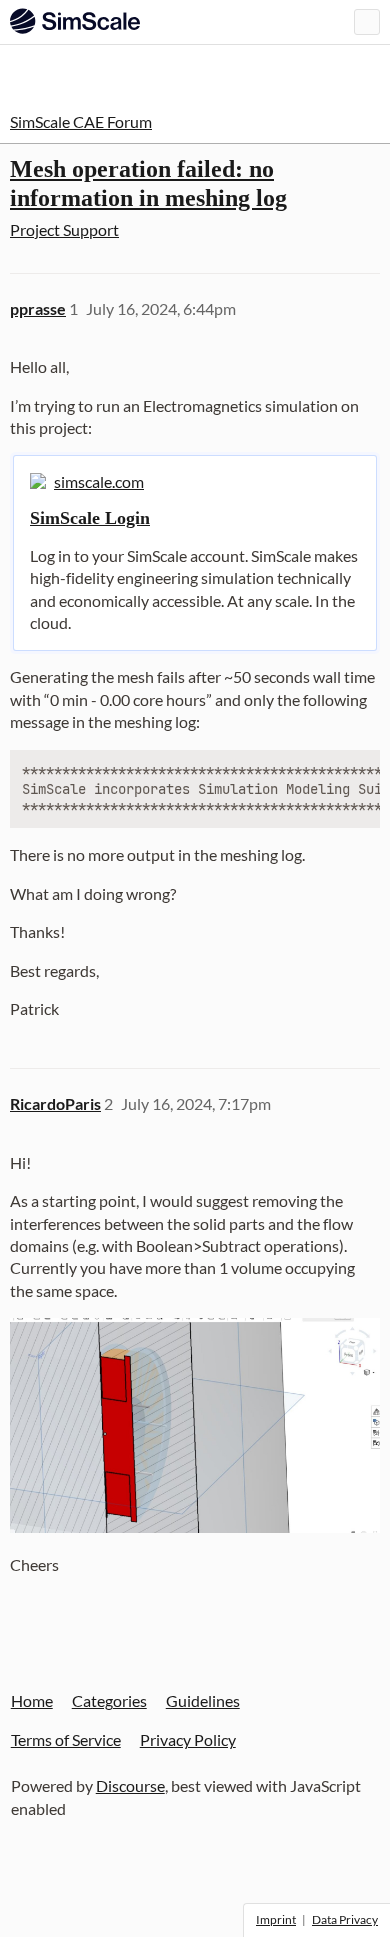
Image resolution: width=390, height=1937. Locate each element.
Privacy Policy (188, 1739)
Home (32, 1700)
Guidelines (203, 1700)
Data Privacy (345, 1919)
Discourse (130, 1785)
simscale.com (99, 481)
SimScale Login (90, 518)
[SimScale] (75, 21)
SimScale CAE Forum (81, 121)
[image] (195, 1425)
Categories (109, 1700)
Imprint (276, 1919)
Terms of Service (66, 1739)
